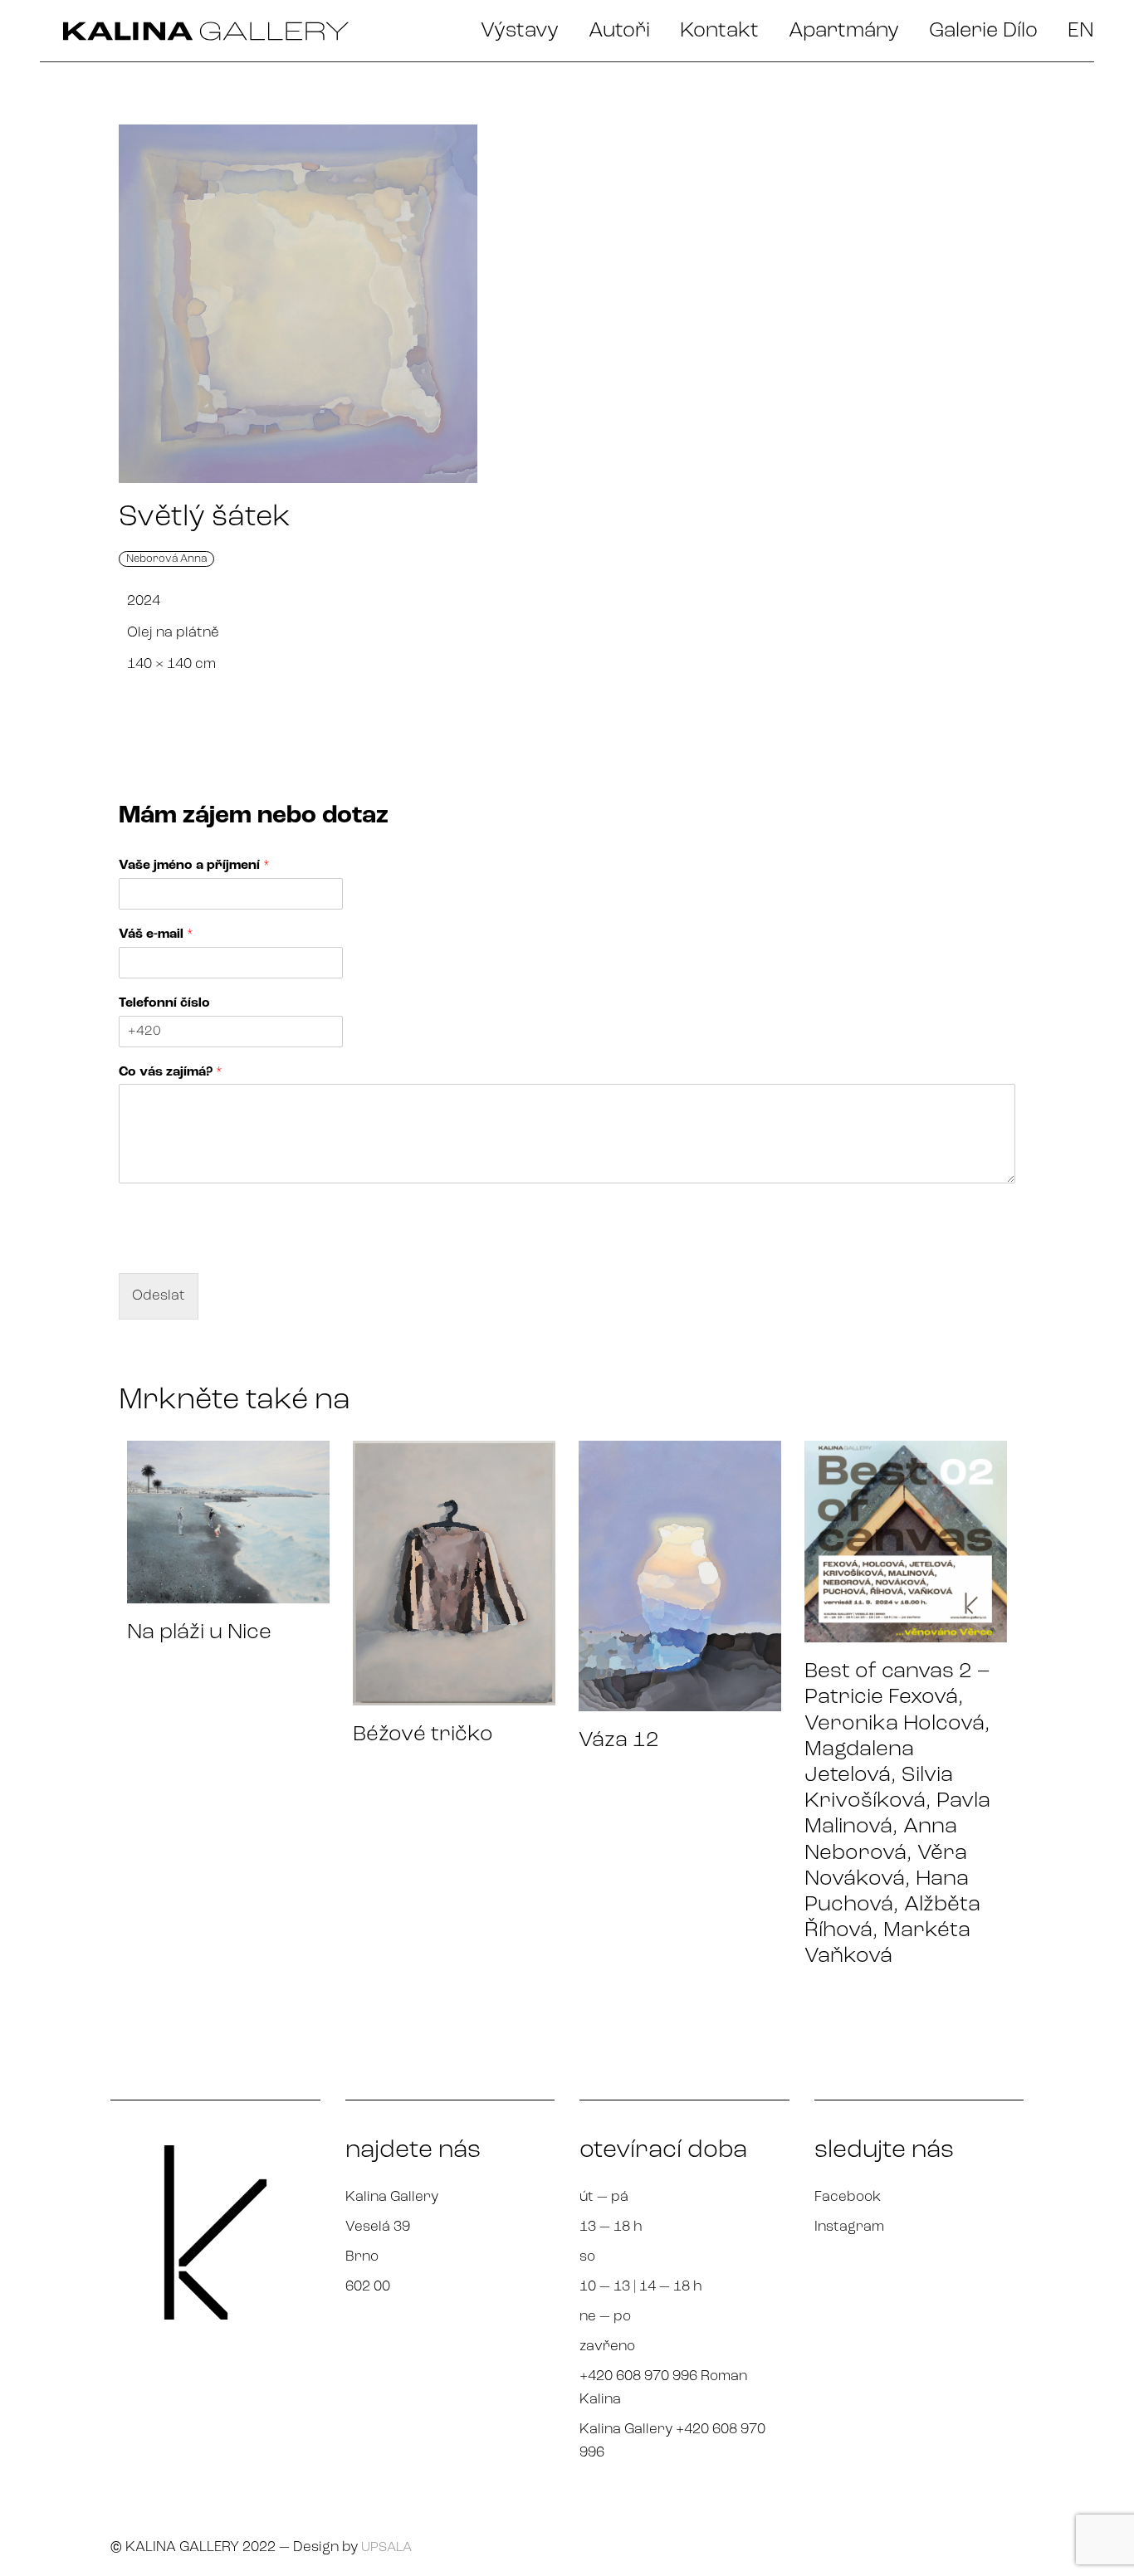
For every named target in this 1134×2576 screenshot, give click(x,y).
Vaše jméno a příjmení (194, 866)
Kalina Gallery (392, 2197)
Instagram (849, 2227)
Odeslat (159, 1296)
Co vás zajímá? (171, 1072)
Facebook (848, 2197)
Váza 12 (619, 1741)
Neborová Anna (166, 559)
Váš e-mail (156, 934)
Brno (362, 2257)
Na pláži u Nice (199, 1633)
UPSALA (386, 2548)
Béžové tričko (423, 1735)
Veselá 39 (378, 2227)
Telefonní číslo (164, 1003)
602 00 (368, 2287)
